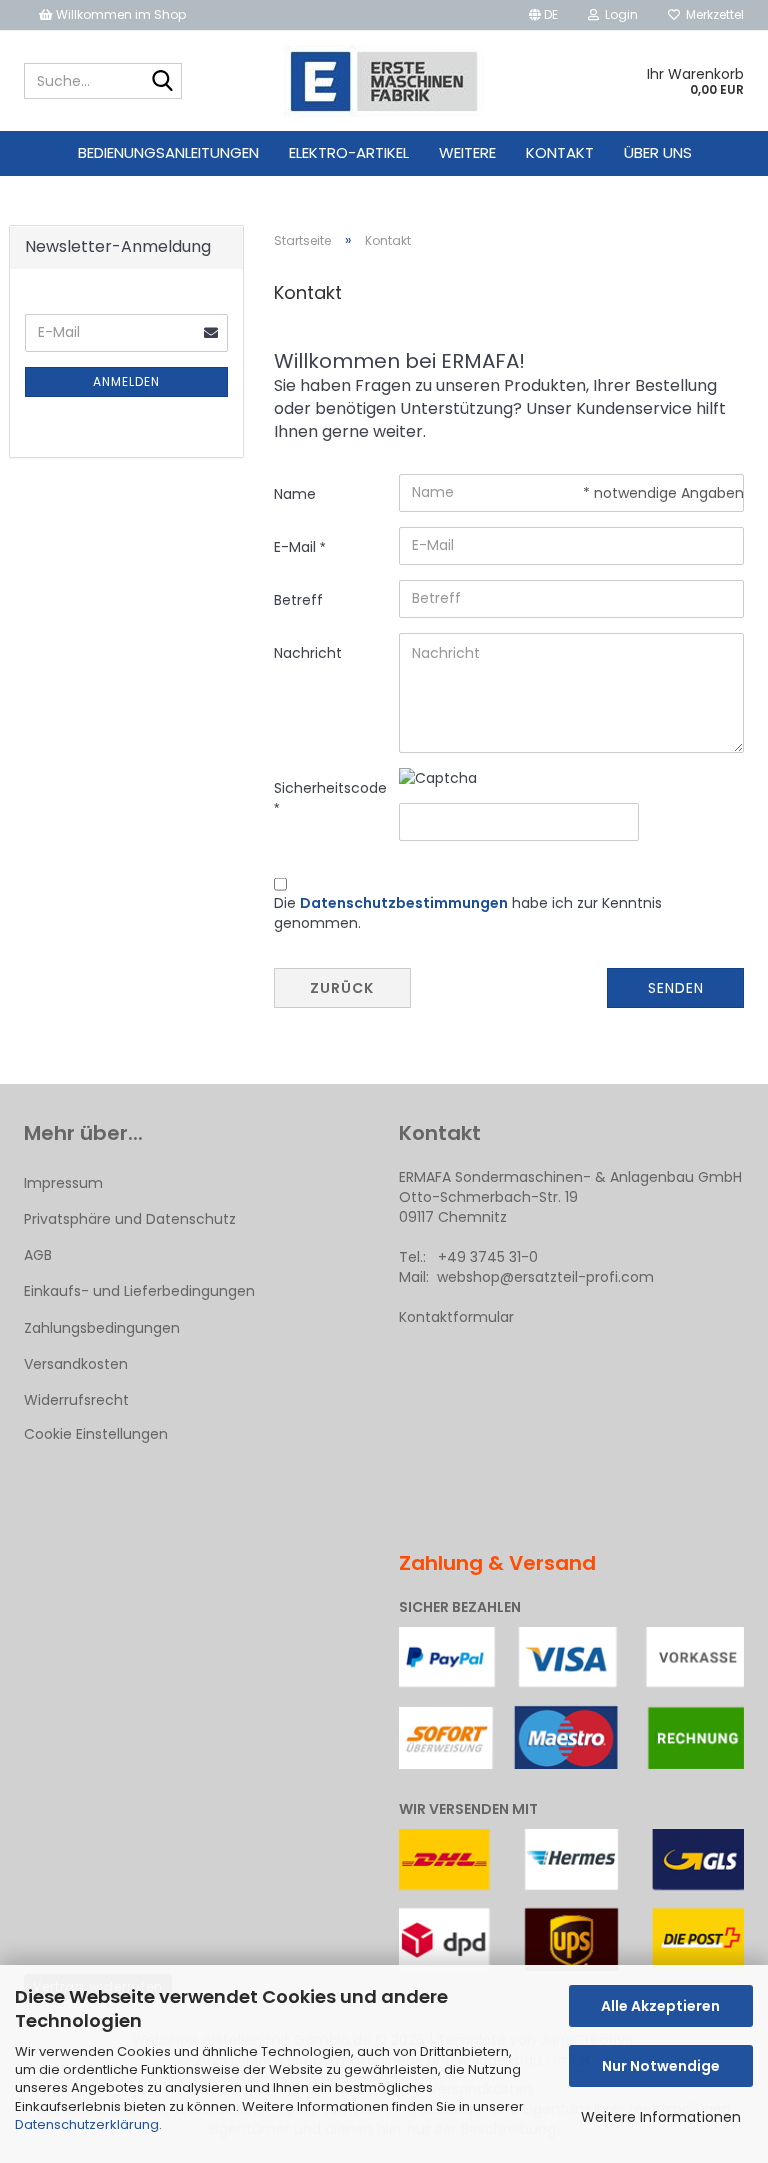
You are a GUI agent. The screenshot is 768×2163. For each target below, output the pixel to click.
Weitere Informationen (661, 2117)
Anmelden (126, 381)
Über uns (658, 152)
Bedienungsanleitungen (168, 152)
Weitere (467, 152)
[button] (543, 15)
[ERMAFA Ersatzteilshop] (384, 81)
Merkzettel (712, 14)
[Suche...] (163, 82)
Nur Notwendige (661, 2066)
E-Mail (297, 547)
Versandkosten (76, 1364)
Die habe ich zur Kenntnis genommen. (468, 913)
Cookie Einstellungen (96, 1434)
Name (295, 494)
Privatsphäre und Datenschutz (130, 1219)
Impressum (63, 1183)
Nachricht (308, 653)
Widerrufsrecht (76, 1400)
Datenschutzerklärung (87, 2124)
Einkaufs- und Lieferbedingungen (139, 1291)
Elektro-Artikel (349, 152)
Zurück (342, 988)
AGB (38, 1255)
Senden (676, 988)
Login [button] (618, 14)
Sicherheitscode (329, 788)
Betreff (298, 600)
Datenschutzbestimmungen (404, 903)
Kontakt (560, 152)
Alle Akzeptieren (660, 2006)
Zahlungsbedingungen (102, 1328)
